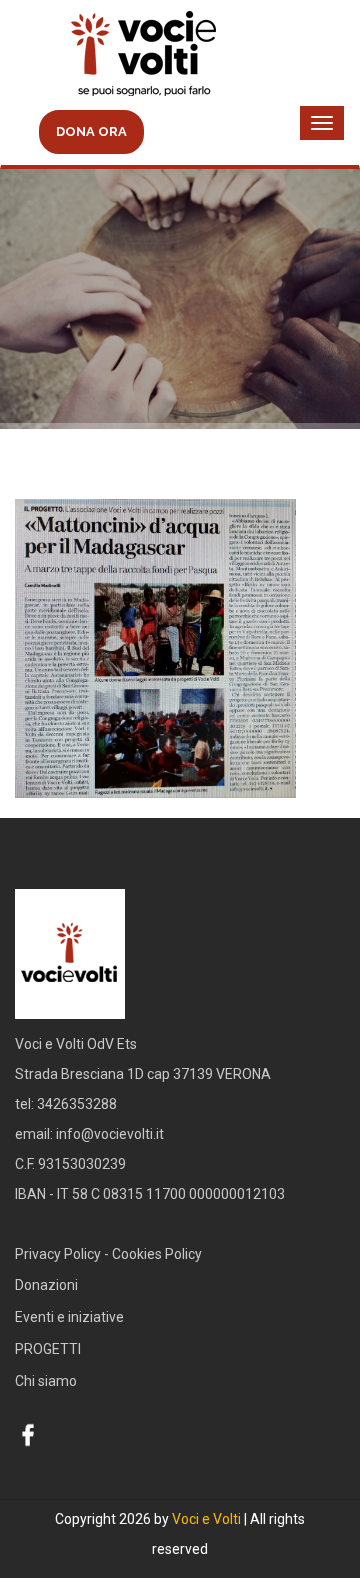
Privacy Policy (58, 1254)
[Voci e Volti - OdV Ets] (180, 56)
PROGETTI (48, 1349)
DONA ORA (91, 131)
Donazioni (46, 1285)
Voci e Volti (206, 1519)
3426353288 (77, 1104)
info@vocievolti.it (110, 1134)
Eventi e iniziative (69, 1317)
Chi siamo (46, 1381)
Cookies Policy (157, 1254)
